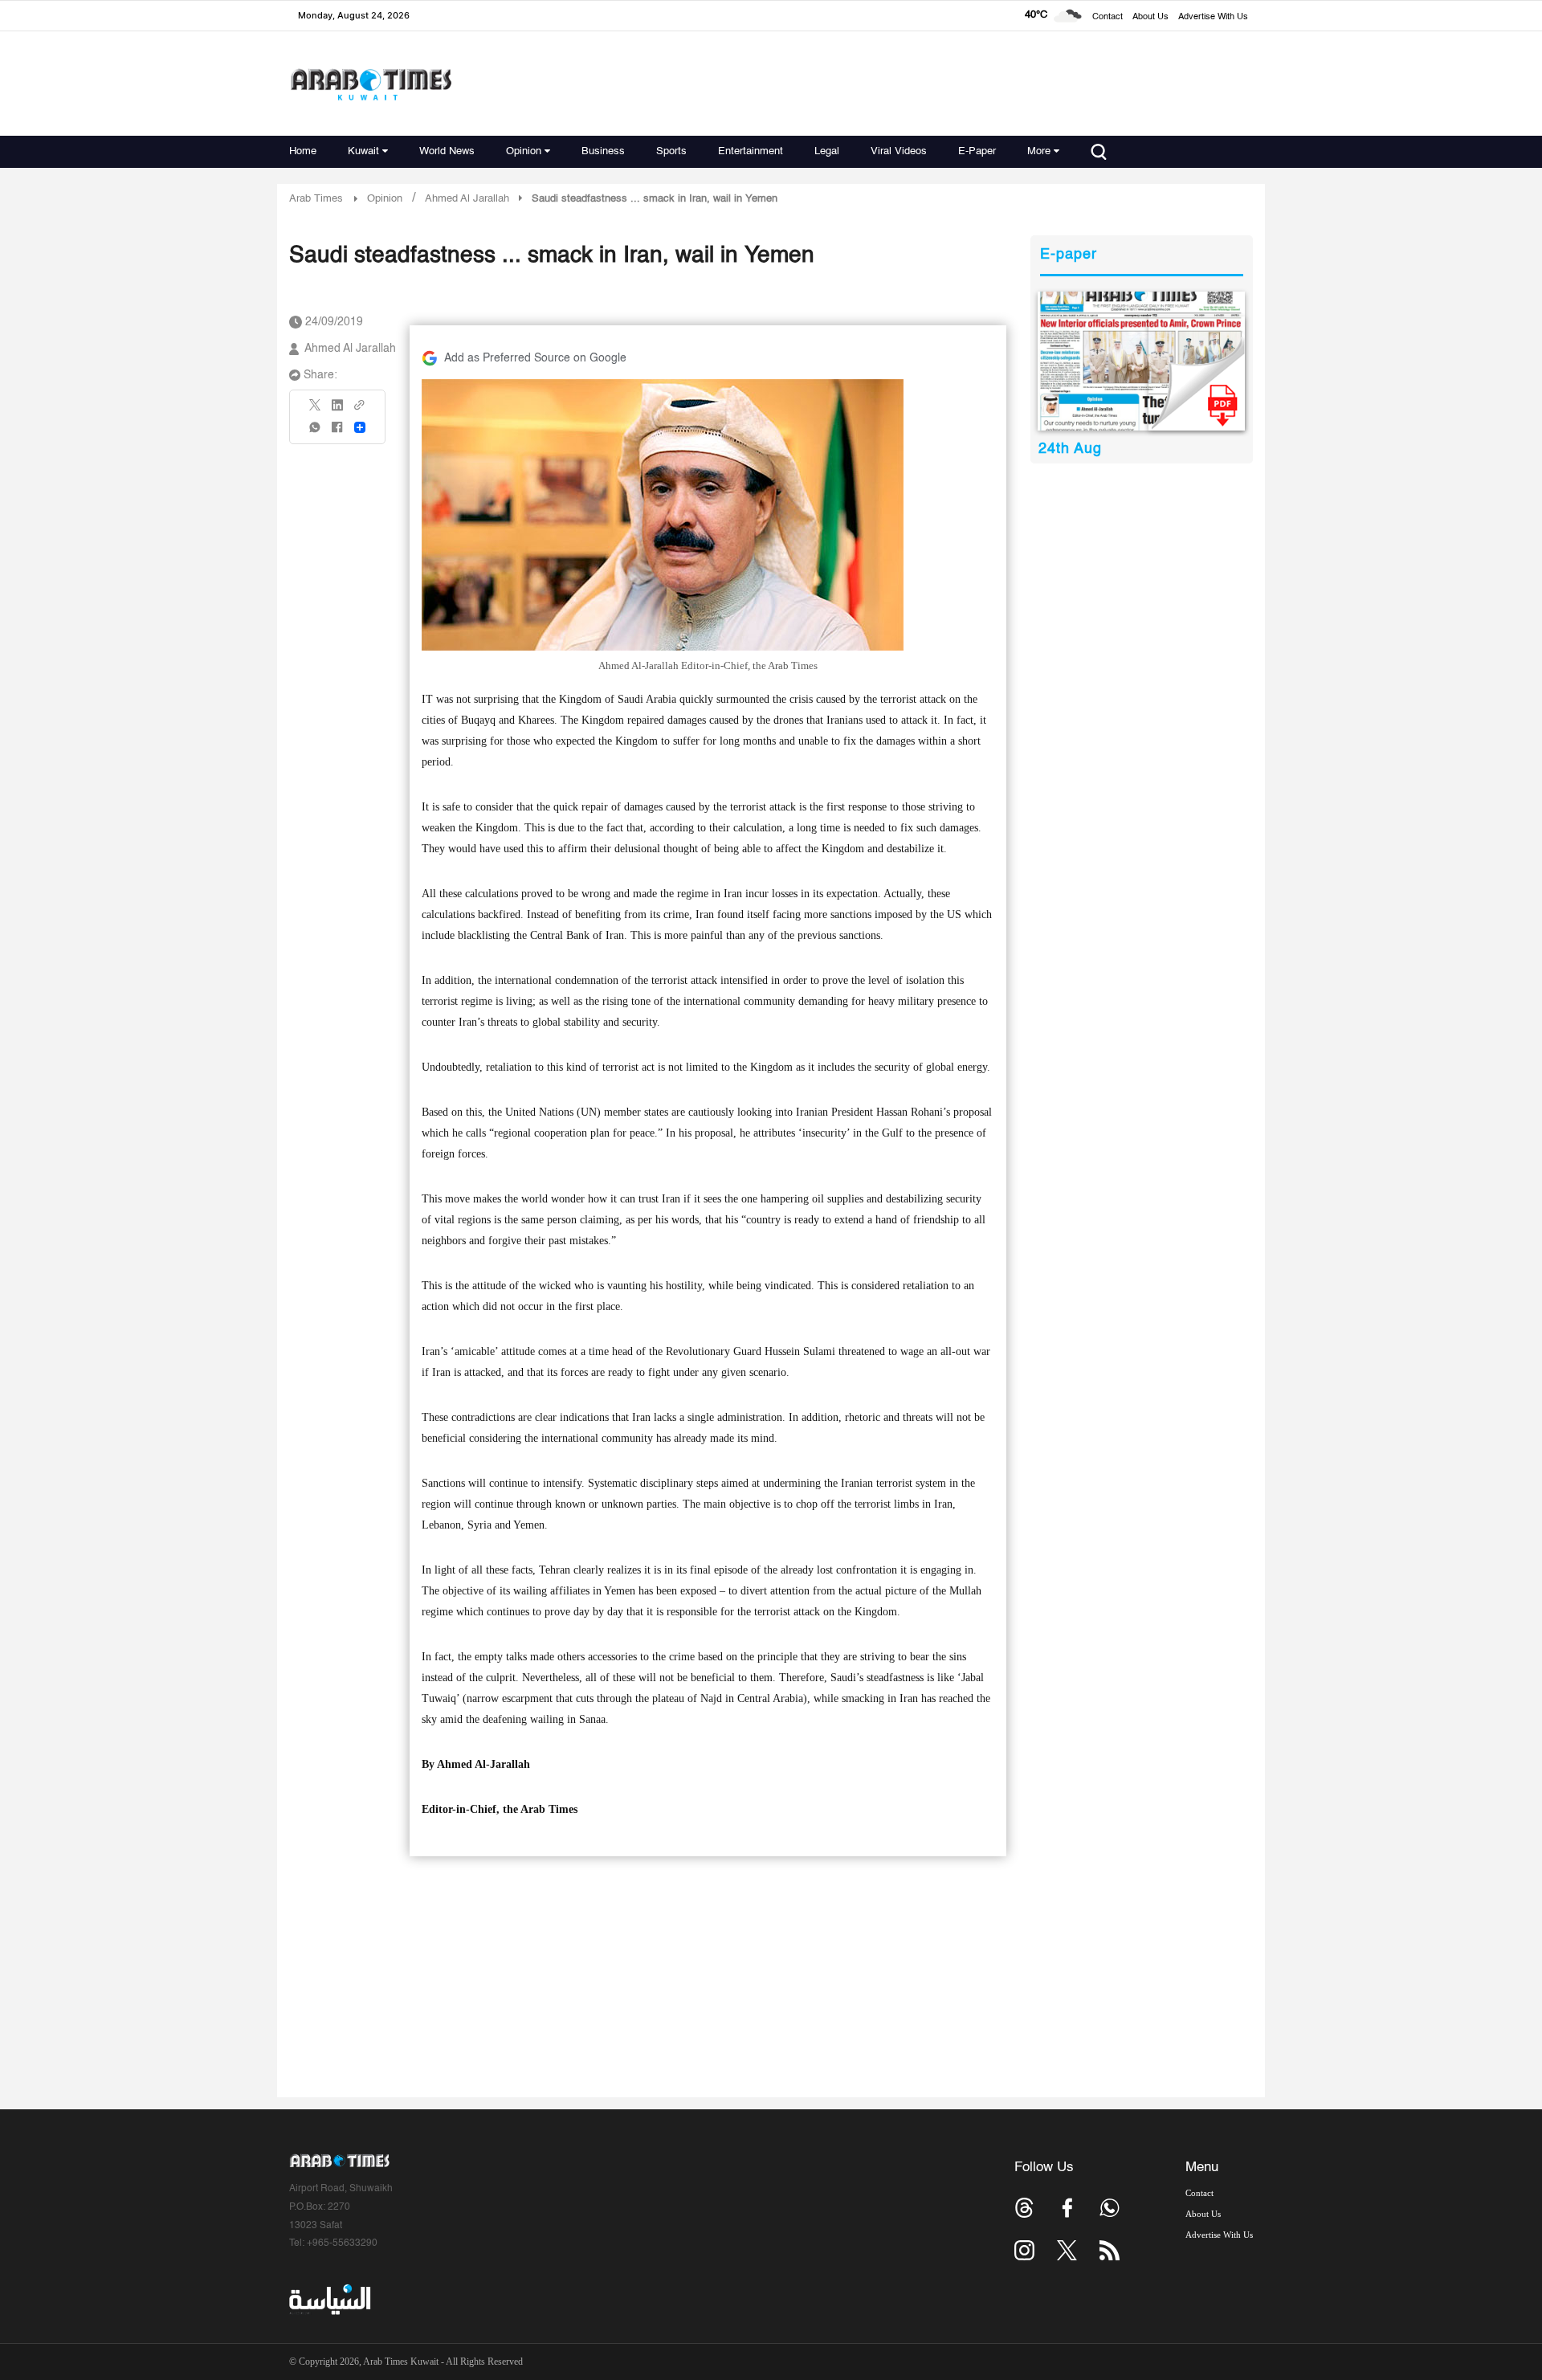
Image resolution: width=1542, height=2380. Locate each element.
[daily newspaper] (1142, 361)
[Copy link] (360, 410)
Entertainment (751, 151)
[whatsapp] (316, 433)
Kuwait (363, 151)
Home (303, 151)
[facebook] (337, 433)
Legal (827, 151)
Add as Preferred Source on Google (535, 358)
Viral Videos (899, 151)
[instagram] (1024, 2250)
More (1039, 151)
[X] (316, 410)
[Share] (360, 427)
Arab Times (316, 199)
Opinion (524, 151)
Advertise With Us (1213, 17)
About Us (1150, 17)
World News (447, 151)
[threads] (1024, 2208)
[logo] (371, 84)
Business (603, 151)
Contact (1108, 17)
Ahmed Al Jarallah (350, 349)
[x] (1067, 2250)
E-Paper (977, 151)
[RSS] (1110, 2250)
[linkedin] (337, 410)
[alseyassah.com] (329, 2299)
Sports (671, 151)
